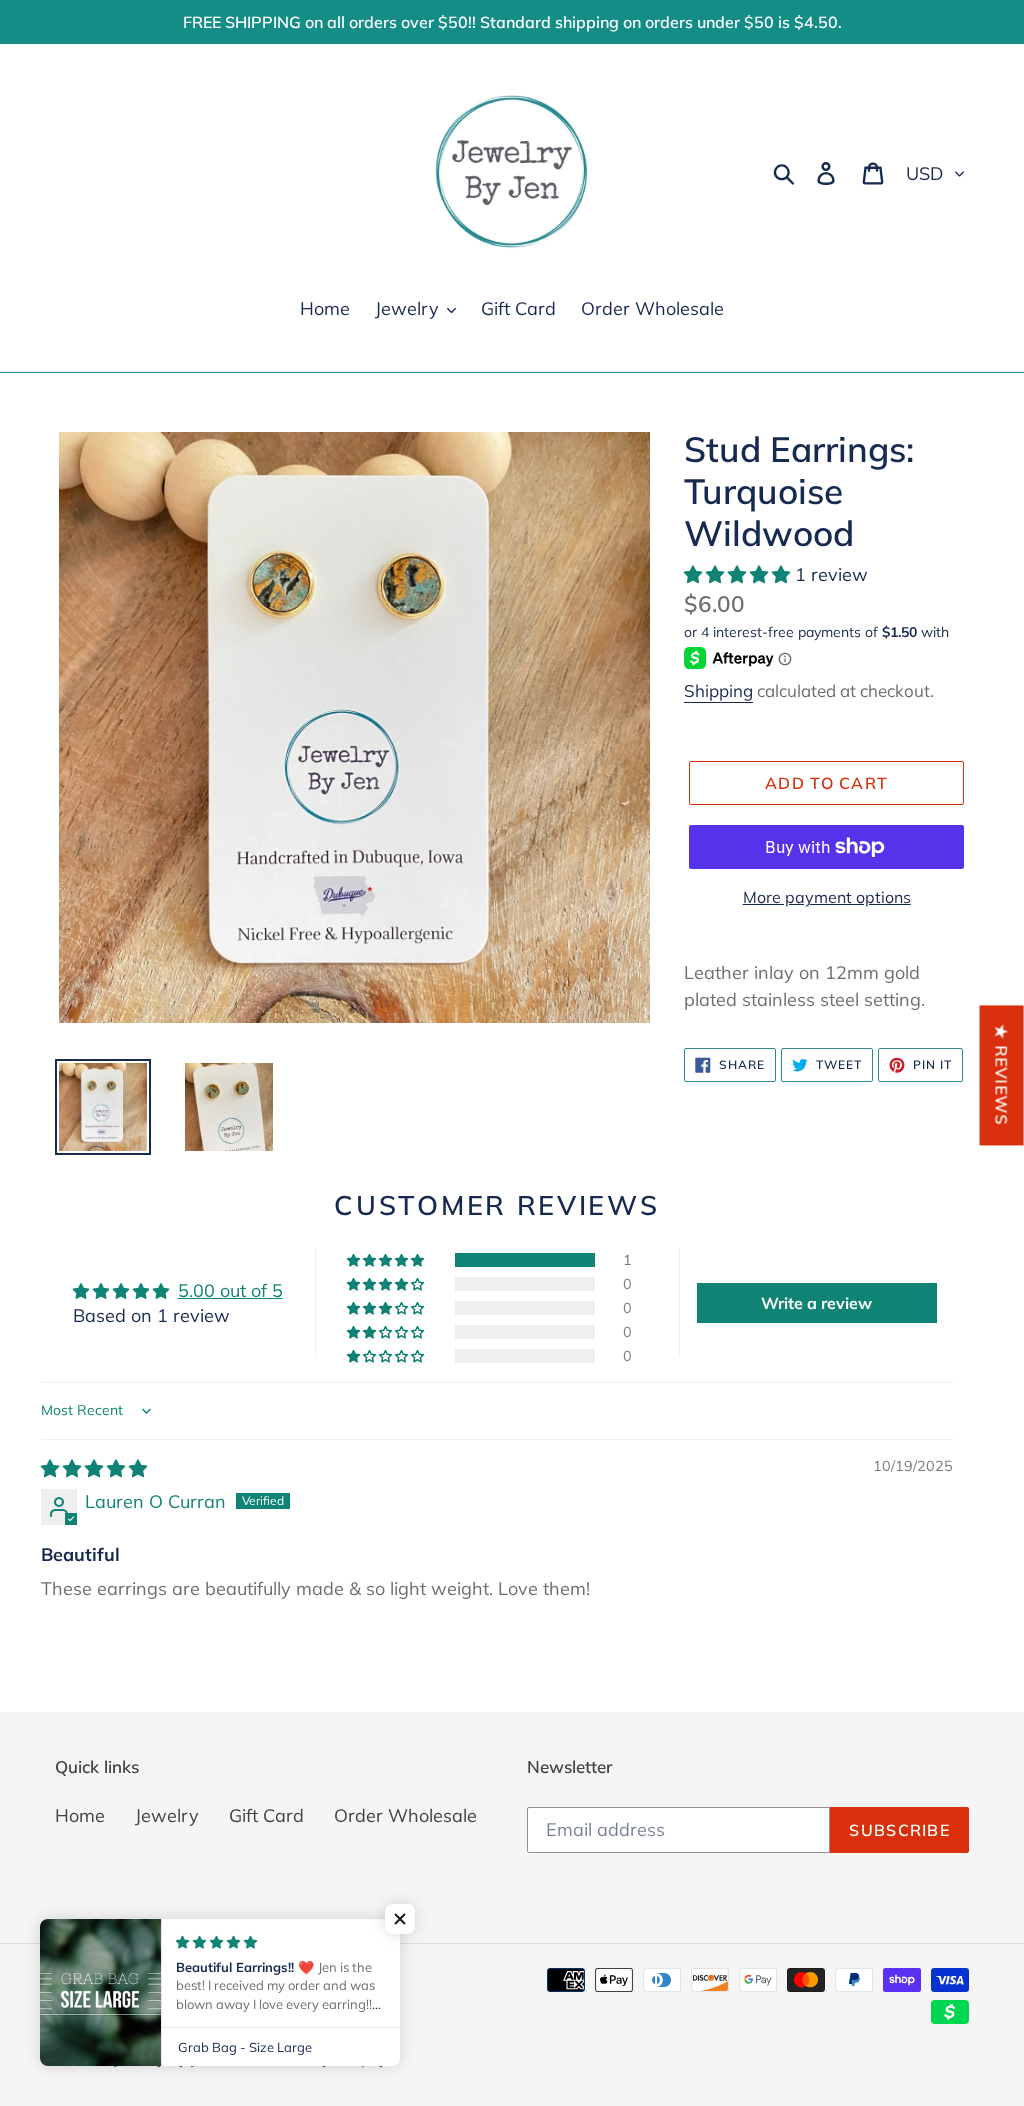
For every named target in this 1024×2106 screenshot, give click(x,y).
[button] (739, 574)
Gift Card (266, 1815)
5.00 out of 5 (230, 1290)
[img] (94, 1468)
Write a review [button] (816, 1303)
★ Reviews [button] (1002, 1075)
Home (80, 1815)
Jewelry (167, 1815)
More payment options (827, 897)
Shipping (718, 690)
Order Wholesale (405, 1815)
